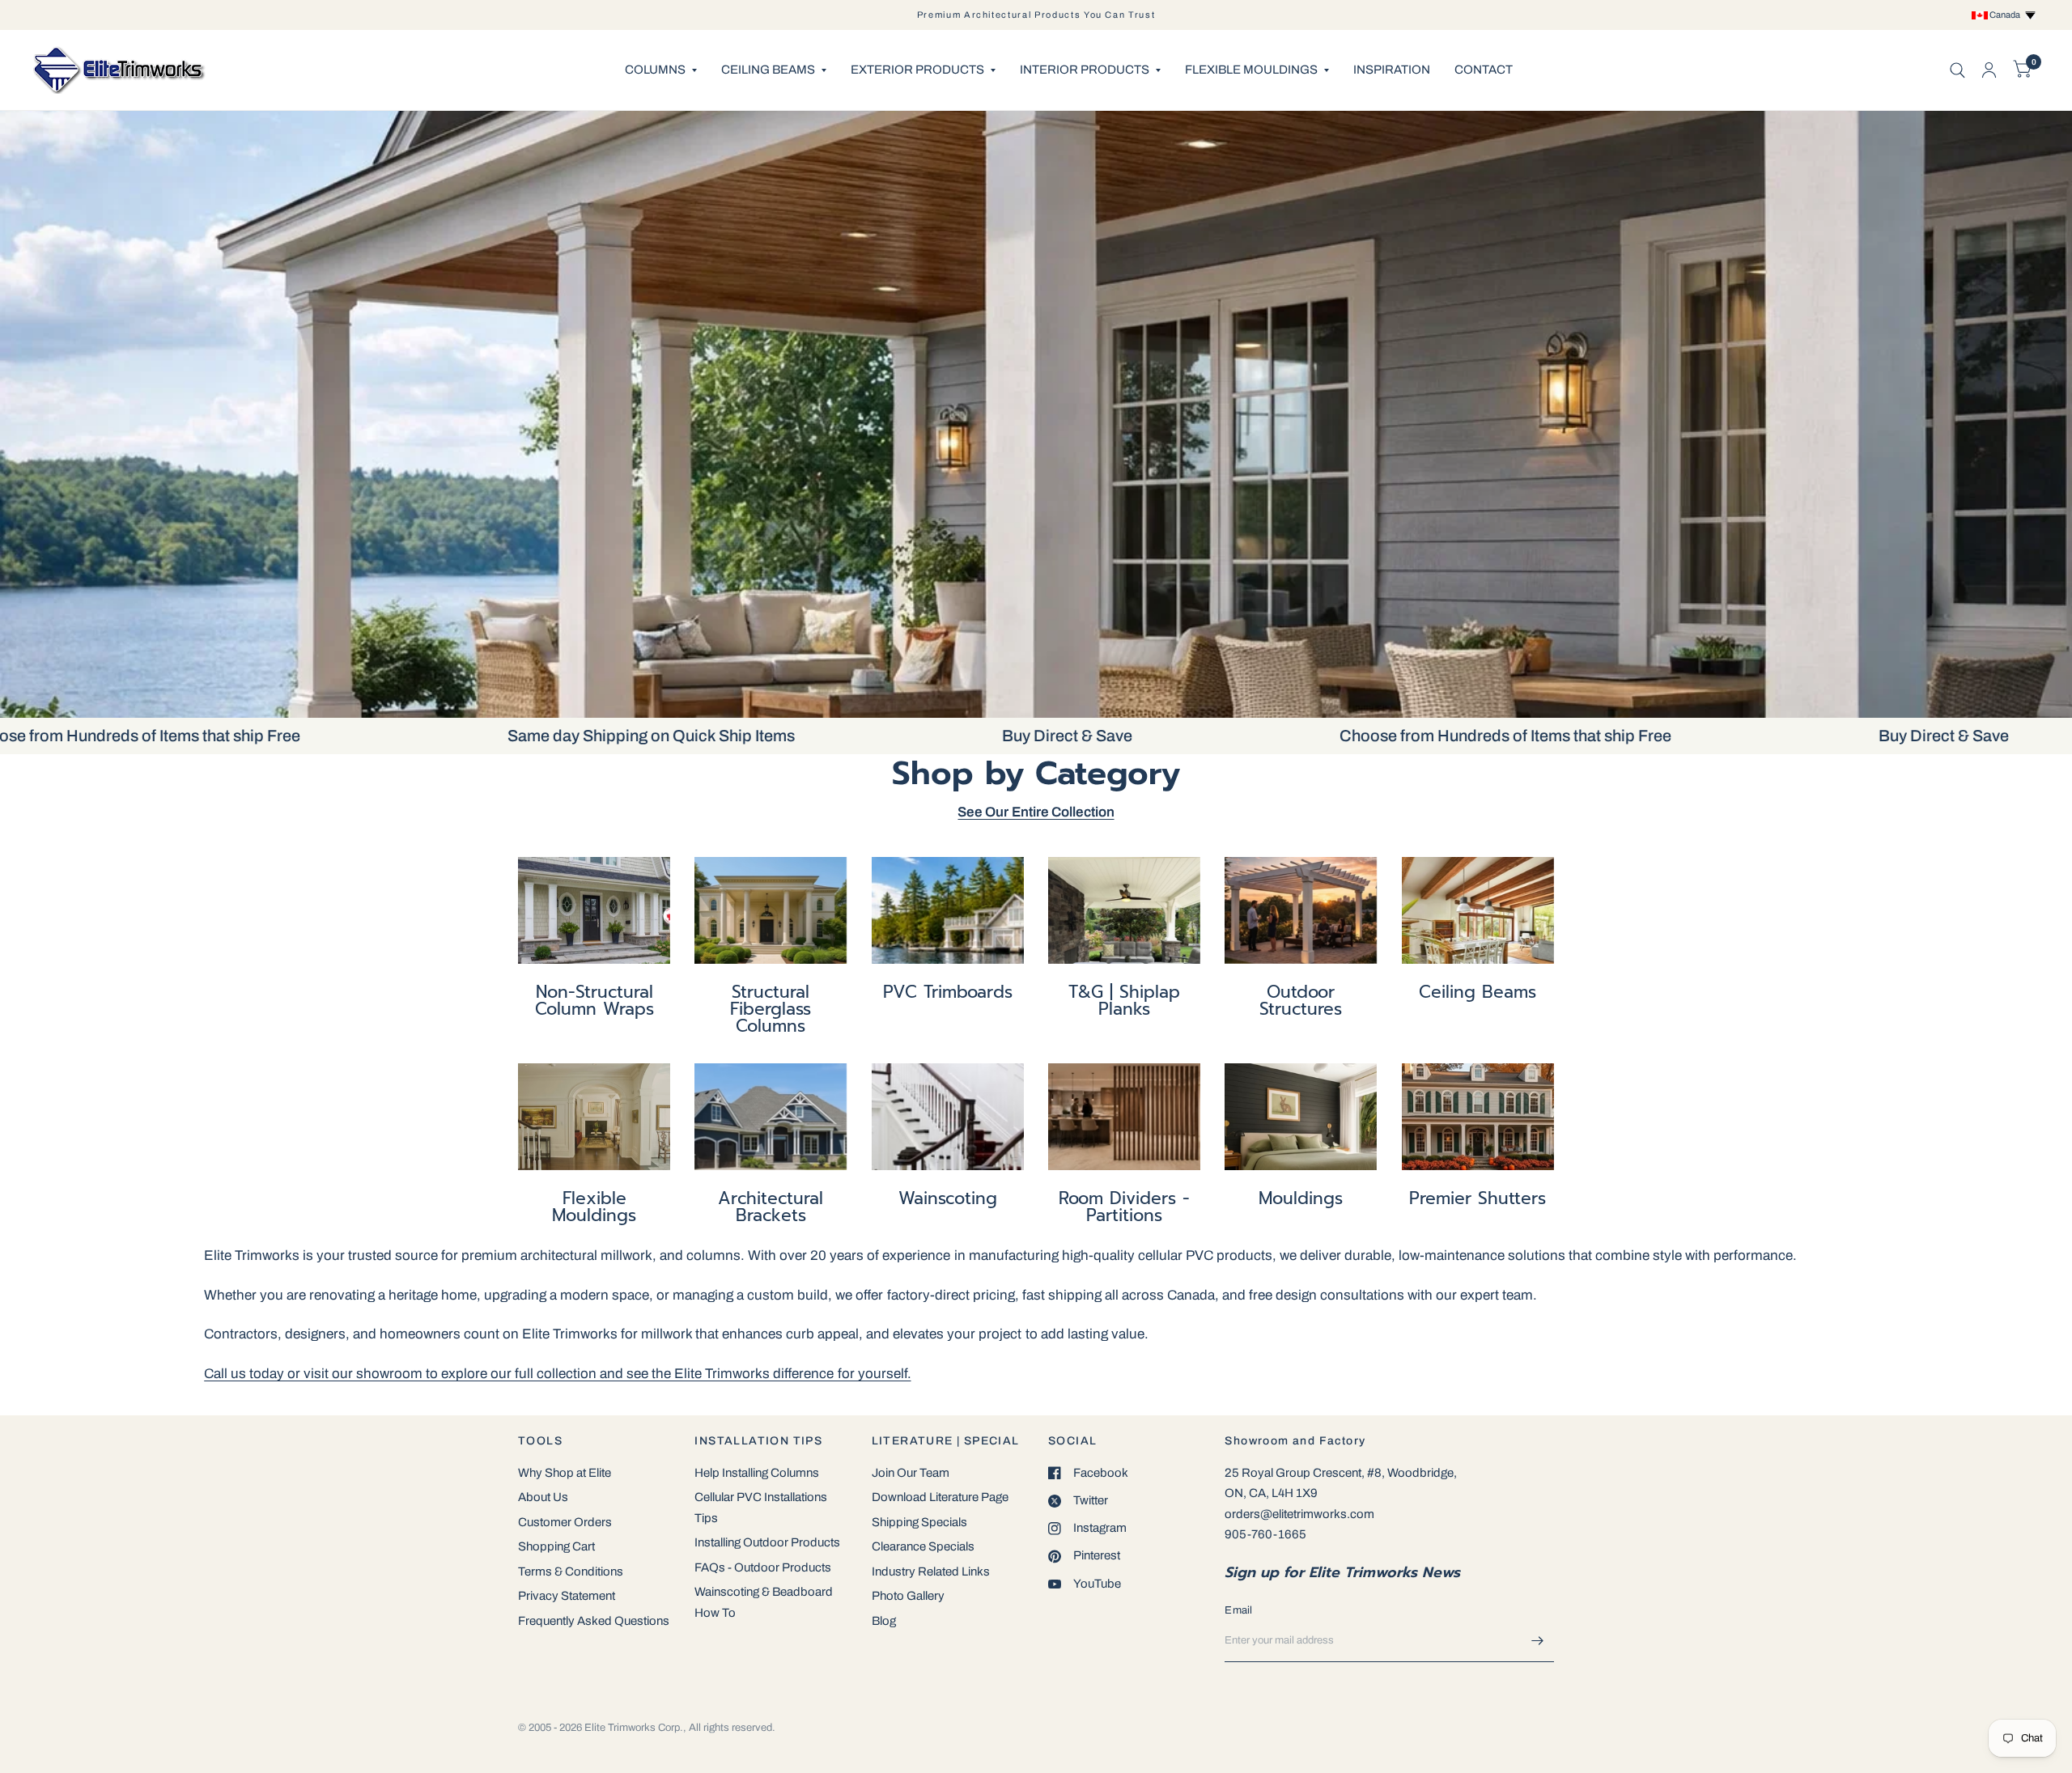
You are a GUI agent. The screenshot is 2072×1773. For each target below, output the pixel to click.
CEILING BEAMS (768, 70)
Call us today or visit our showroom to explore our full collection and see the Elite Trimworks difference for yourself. (557, 1374)
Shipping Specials (919, 1522)
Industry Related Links (931, 1572)
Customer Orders (565, 1522)
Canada (2006, 15)
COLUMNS (655, 70)
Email (1238, 1610)
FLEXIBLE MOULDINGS (1251, 70)
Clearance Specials (923, 1546)
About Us (543, 1497)
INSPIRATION (1392, 70)
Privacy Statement (567, 1596)
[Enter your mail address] (1538, 1641)
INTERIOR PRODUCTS (1085, 70)
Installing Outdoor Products (767, 1542)
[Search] (1957, 70)
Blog (884, 1621)
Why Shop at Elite (565, 1473)
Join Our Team (911, 1473)
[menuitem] (661, 70)
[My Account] (1989, 70)
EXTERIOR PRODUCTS (917, 70)
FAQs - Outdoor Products (763, 1567)
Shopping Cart (556, 1546)
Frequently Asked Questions (594, 1621)
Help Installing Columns (757, 1473)
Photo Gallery (908, 1596)
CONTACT (1484, 70)
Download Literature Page (940, 1497)
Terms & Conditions (571, 1572)
